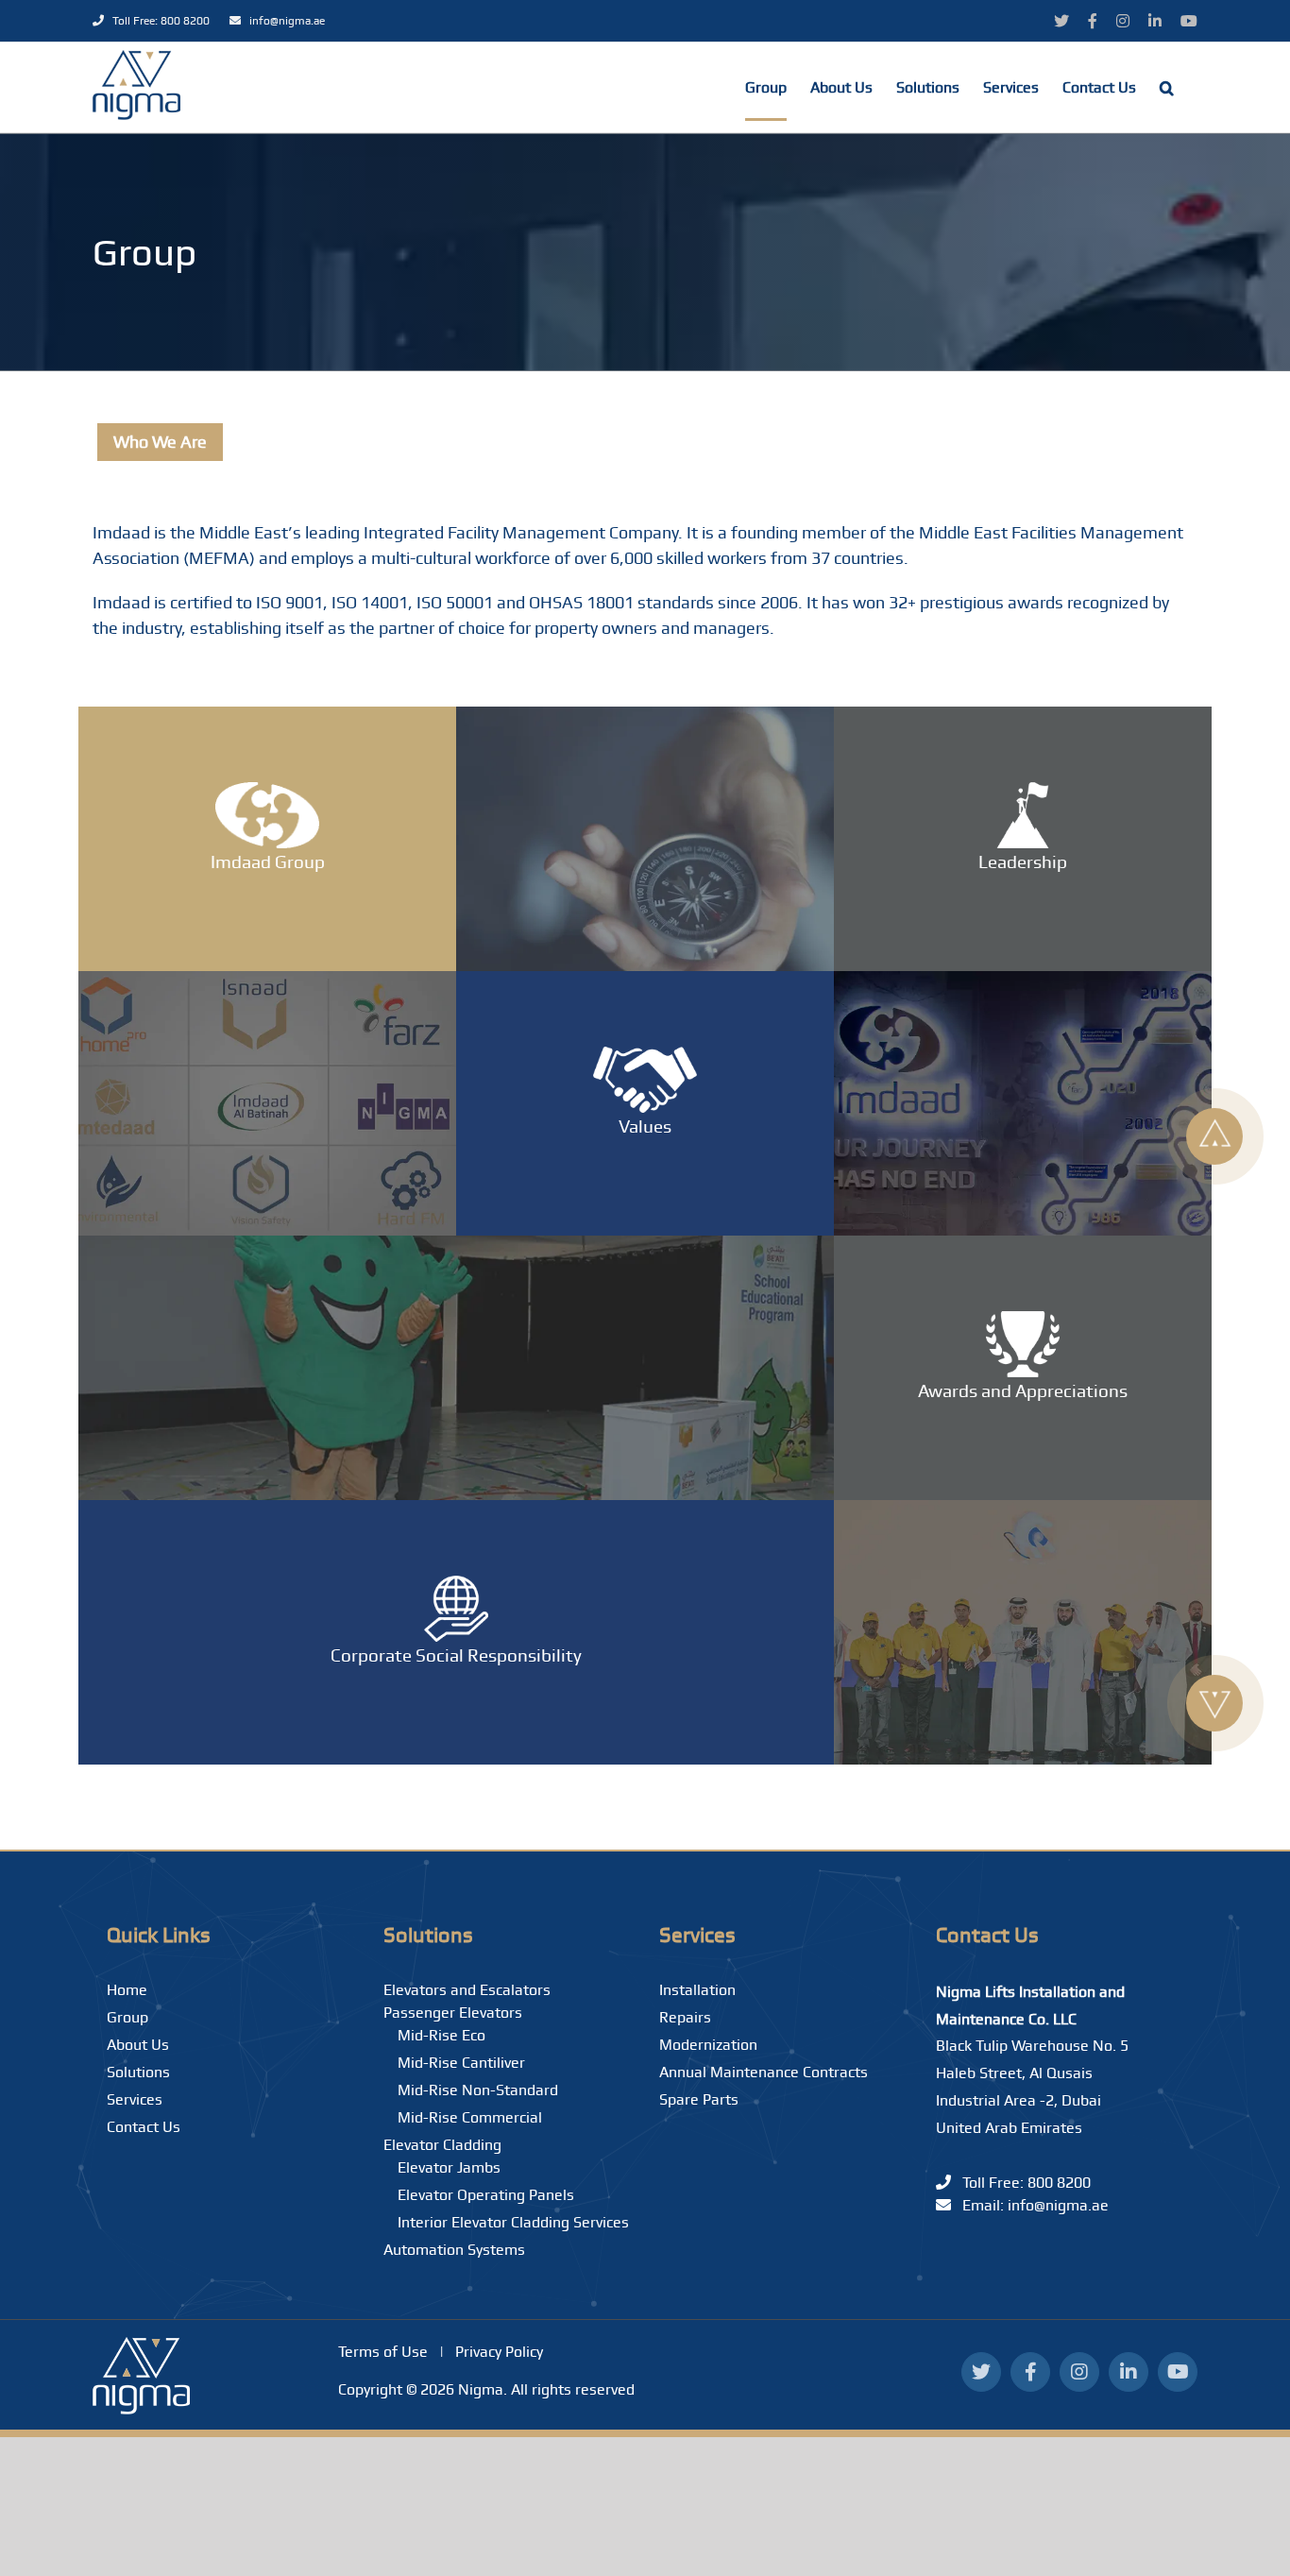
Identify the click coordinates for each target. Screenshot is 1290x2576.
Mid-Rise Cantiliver (461, 2063)
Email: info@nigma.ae (1030, 2205)
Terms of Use (383, 2352)
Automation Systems (454, 2250)
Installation (697, 1990)
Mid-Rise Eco (441, 2035)
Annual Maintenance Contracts (764, 2072)
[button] (1167, 87)
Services (135, 2099)
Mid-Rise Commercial (470, 2117)
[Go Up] (1214, 1136)
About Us (138, 2045)
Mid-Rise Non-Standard (478, 2090)
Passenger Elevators (453, 2013)
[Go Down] (1214, 1703)
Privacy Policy (499, 2352)
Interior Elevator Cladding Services (513, 2222)
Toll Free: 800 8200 (158, 21)
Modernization (708, 2045)
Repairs (685, 2017)
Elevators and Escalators (467, 1990)
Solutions (138, 2072)
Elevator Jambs (449, 2167)
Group (127, 2017)
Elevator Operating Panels (486, 2195)
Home (127, 1990)
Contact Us (144, 2127)
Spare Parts (699, 2099)
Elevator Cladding (442, 2145)
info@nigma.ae (283, 21)
